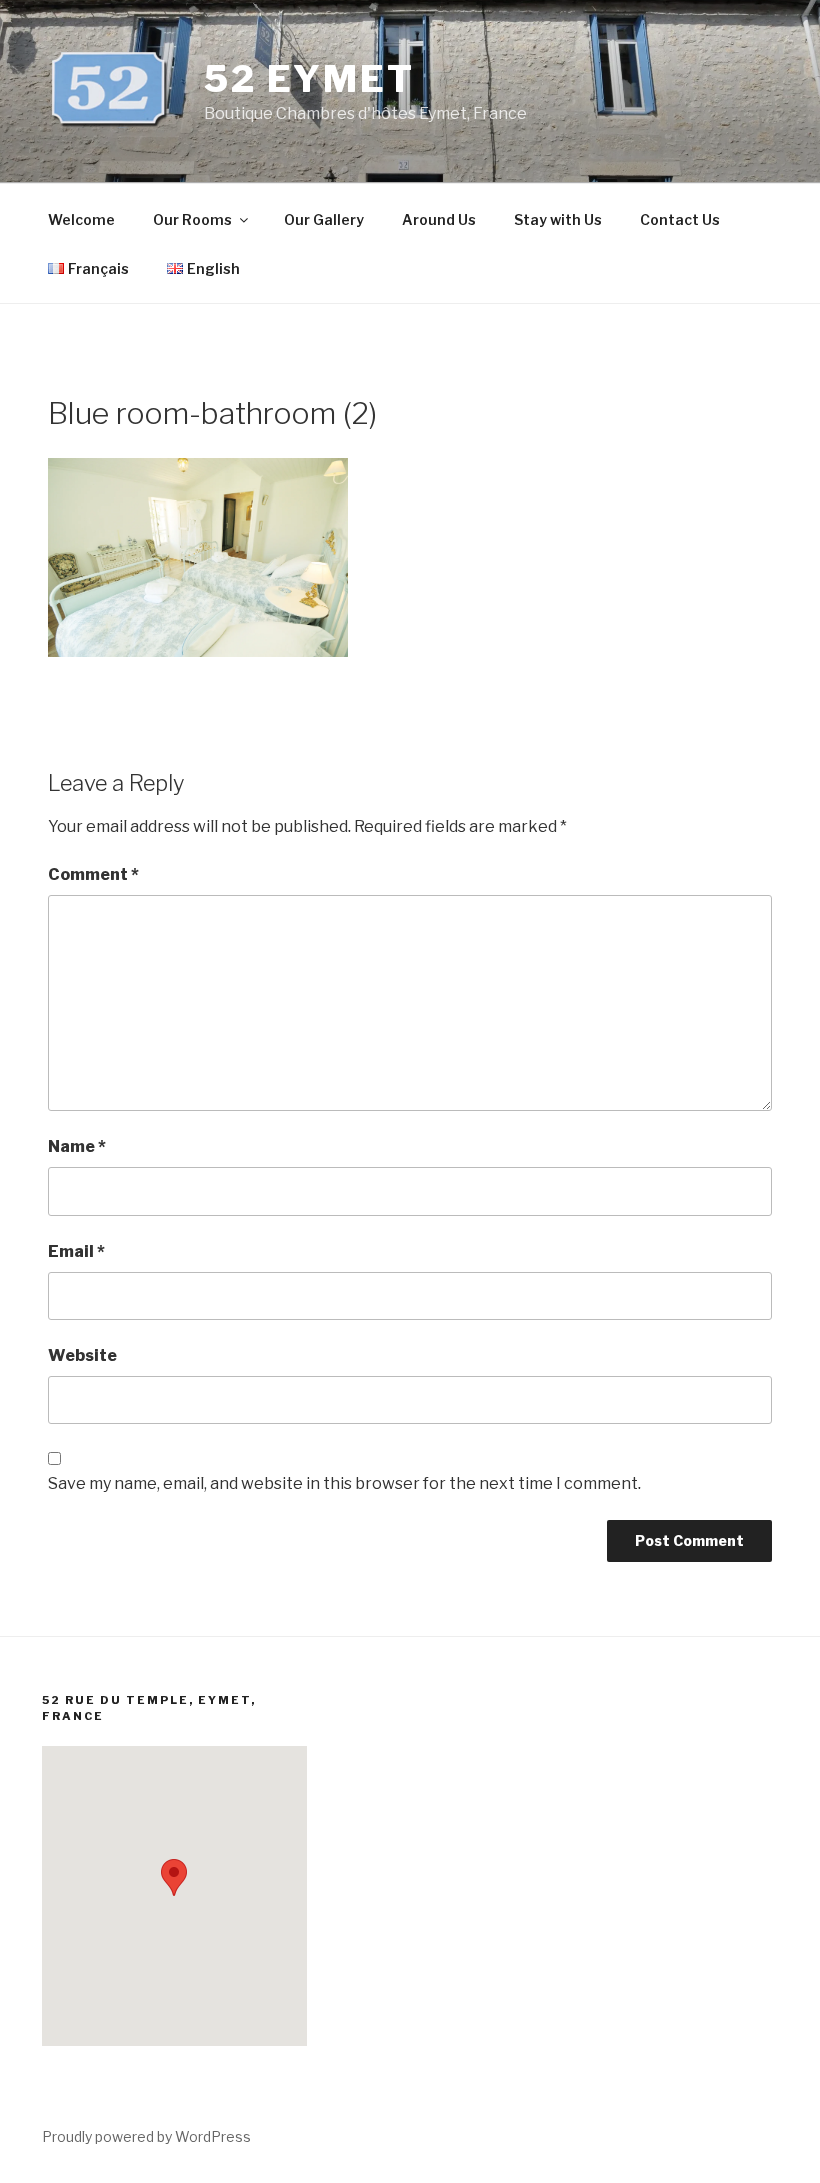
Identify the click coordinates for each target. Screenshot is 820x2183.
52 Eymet (309, 79)
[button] (174, 1877)
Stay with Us (558, 219)
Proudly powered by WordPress (146, 2136)
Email (76, 1251)
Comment (93, 874)
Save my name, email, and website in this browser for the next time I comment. (344, 1483)
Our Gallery (324, 219)
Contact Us (680, 219)
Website (82, 1355)
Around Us (439, 219)
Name (77, 1146)
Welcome (81, 219)
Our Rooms (192, 219)
